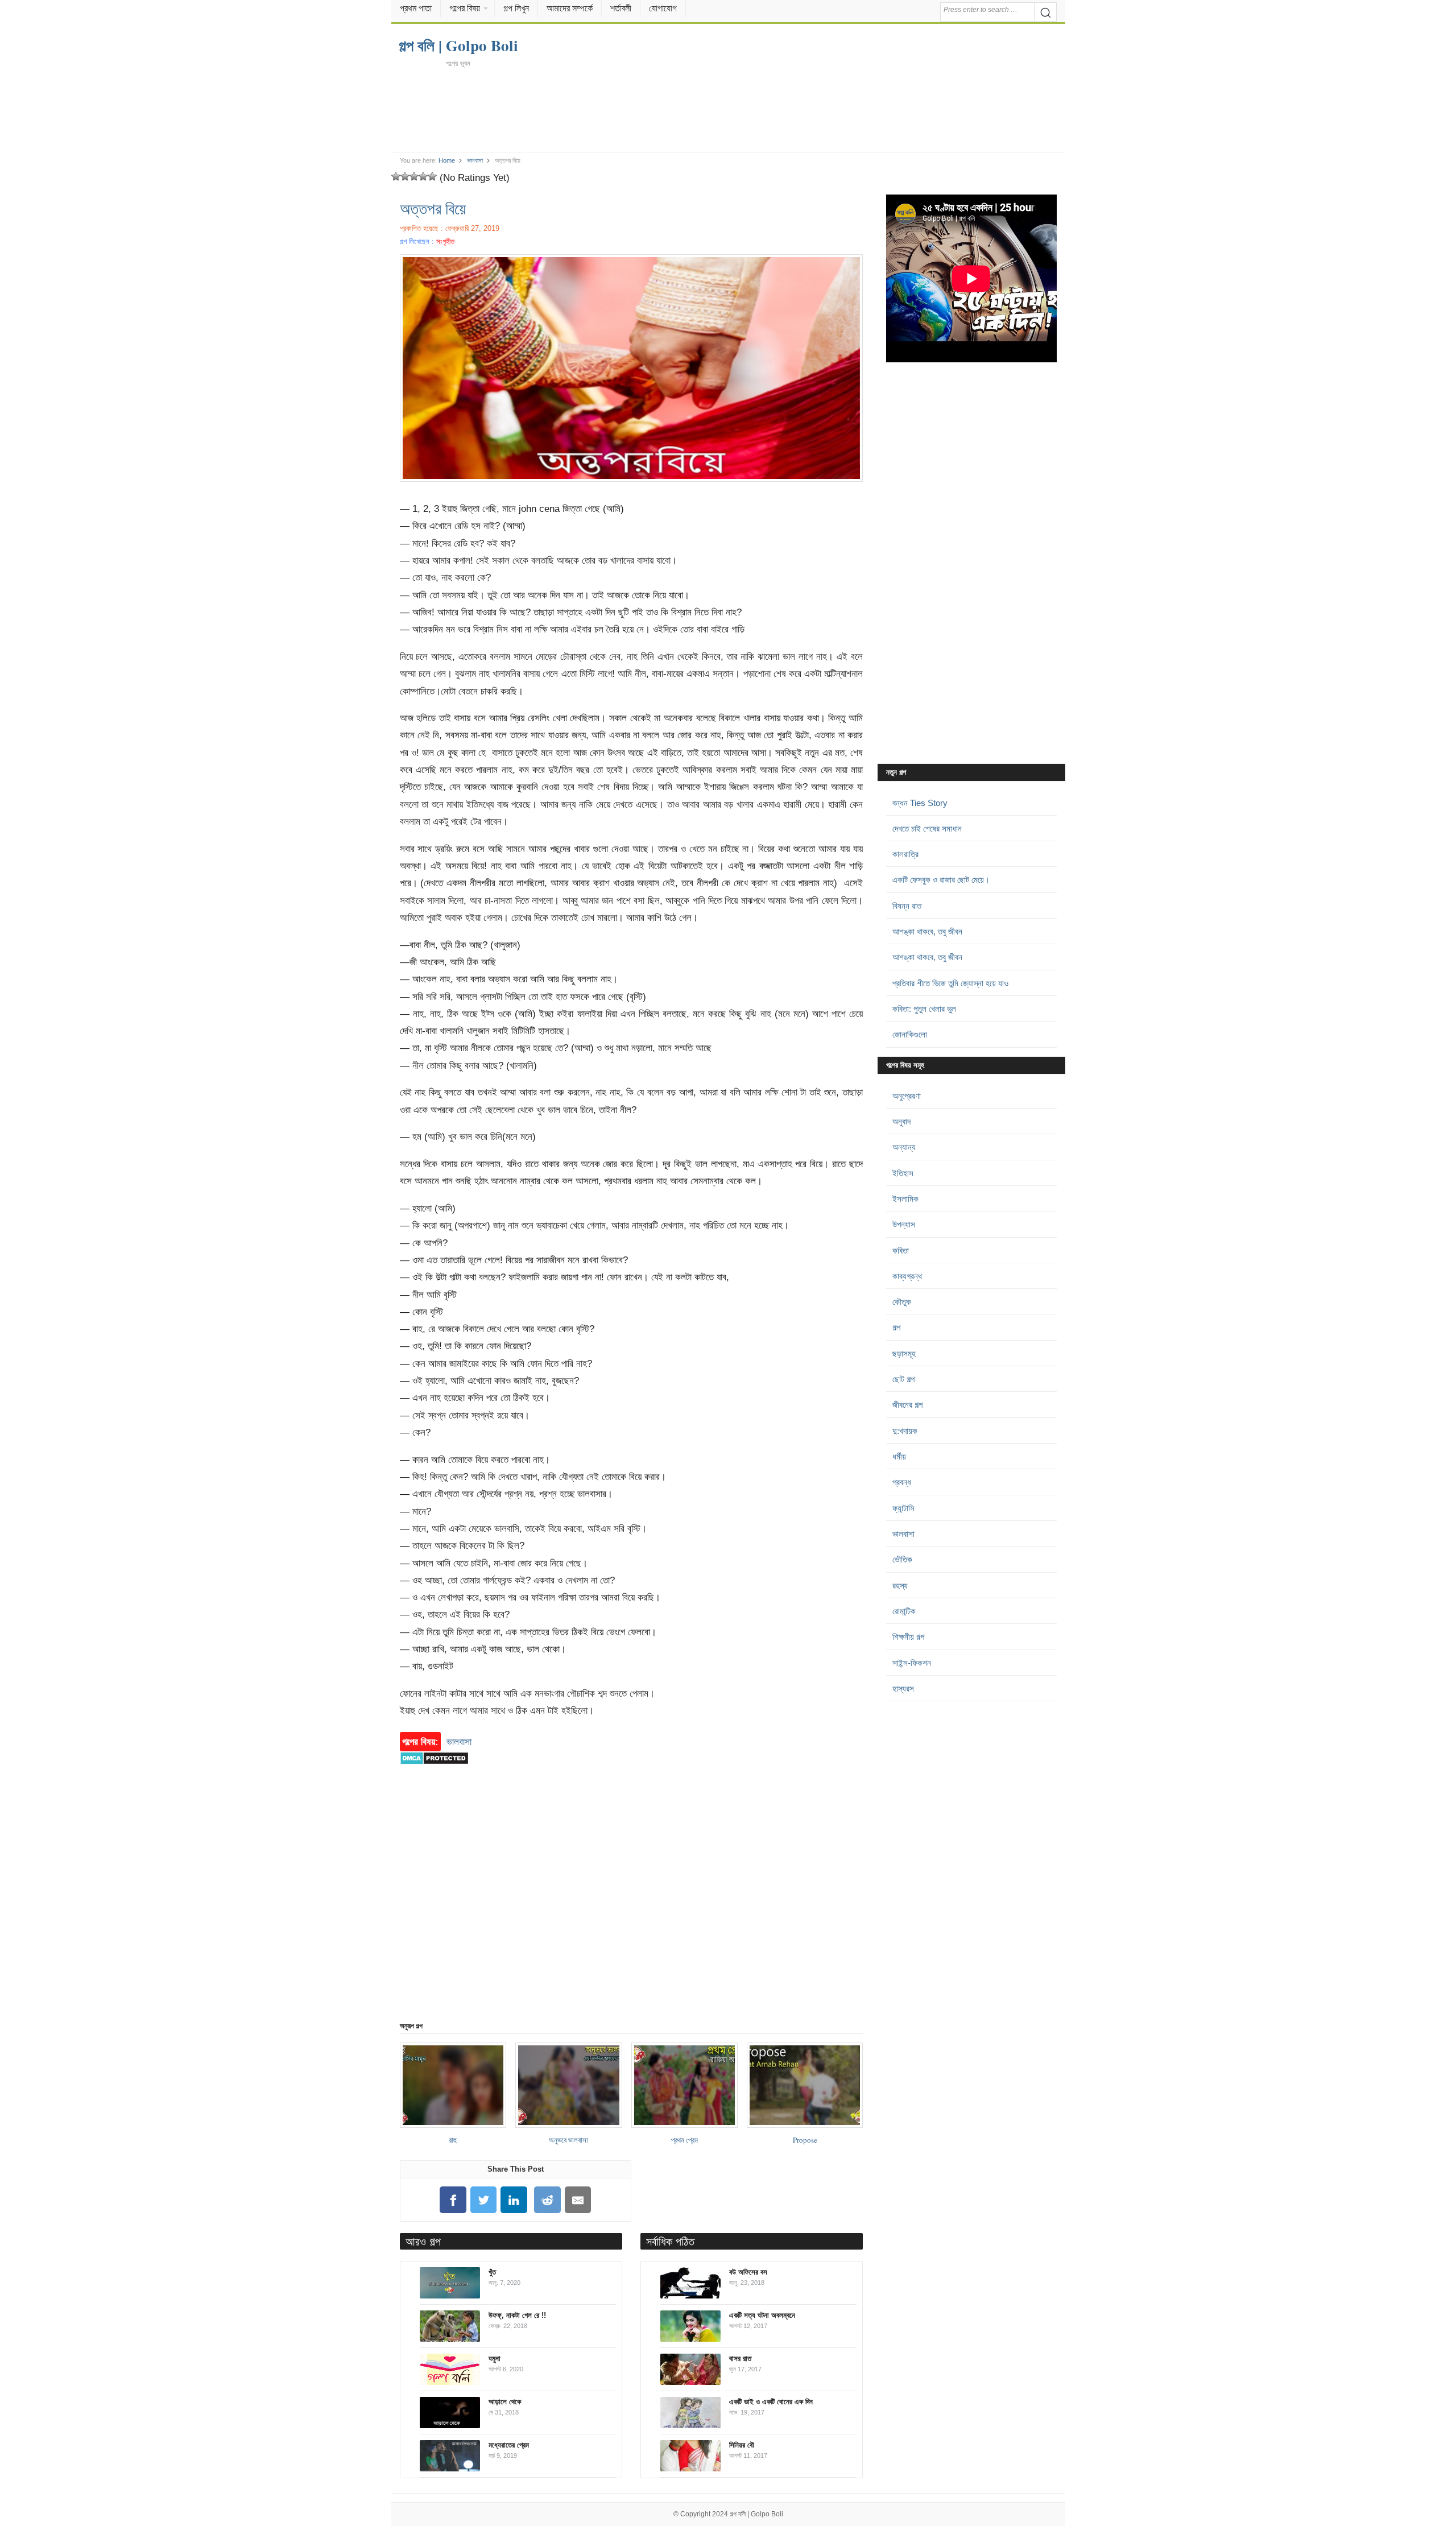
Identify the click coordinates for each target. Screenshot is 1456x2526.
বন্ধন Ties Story (920, 803)
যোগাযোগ (663, 8)
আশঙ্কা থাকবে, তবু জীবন (927, 931)
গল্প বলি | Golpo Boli (756, 2514)
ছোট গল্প (903, 1379)
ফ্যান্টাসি (903, 1508)
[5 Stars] (432, 176)
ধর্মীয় (899, 1456)
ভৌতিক (902, 1559)
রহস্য (900, 1586)
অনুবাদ (901, 1121)
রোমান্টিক (904, 1611)
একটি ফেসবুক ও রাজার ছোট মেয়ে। (941, 880)
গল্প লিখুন (516, 8)
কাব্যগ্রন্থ (907, 1276)
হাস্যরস (903, 1688)
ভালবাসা (475, 160)
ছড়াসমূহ (904, 1353)
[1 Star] (396, 176)
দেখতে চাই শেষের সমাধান (927, 828)
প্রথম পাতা (416, 8)
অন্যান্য (904, 1147)
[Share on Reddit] (548, 2200)
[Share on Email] (578, 2200)
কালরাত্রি (905, 854)
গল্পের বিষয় (465, 8)
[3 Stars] (414, 176)
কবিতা (901, 1250)
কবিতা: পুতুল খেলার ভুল (924, 1009)
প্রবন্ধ (902, 1482)
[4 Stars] (423, 176)
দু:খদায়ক (905, 1431)
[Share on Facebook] (453, 2200)
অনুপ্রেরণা (907, 1096)
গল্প (896, 1327)
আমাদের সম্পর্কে (570, 8)
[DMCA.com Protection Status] (434, 1770)
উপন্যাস (904, 1224)
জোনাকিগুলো (910, 1034)
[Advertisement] (728, 109)
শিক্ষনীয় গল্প (908, 1637)
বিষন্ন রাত (907, 906)
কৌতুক (902, 1302)
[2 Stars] (405, 176)
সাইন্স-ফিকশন (912, 1663)
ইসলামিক (905, 1199)
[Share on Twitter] (483, 2200)
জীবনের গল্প (907, 1405)
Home (447, 160)
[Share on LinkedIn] (514, 2200)
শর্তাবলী (621, 8)
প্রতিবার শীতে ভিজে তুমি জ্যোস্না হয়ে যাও (950, 983)
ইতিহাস (903, 1173)
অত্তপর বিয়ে (433, 208)
